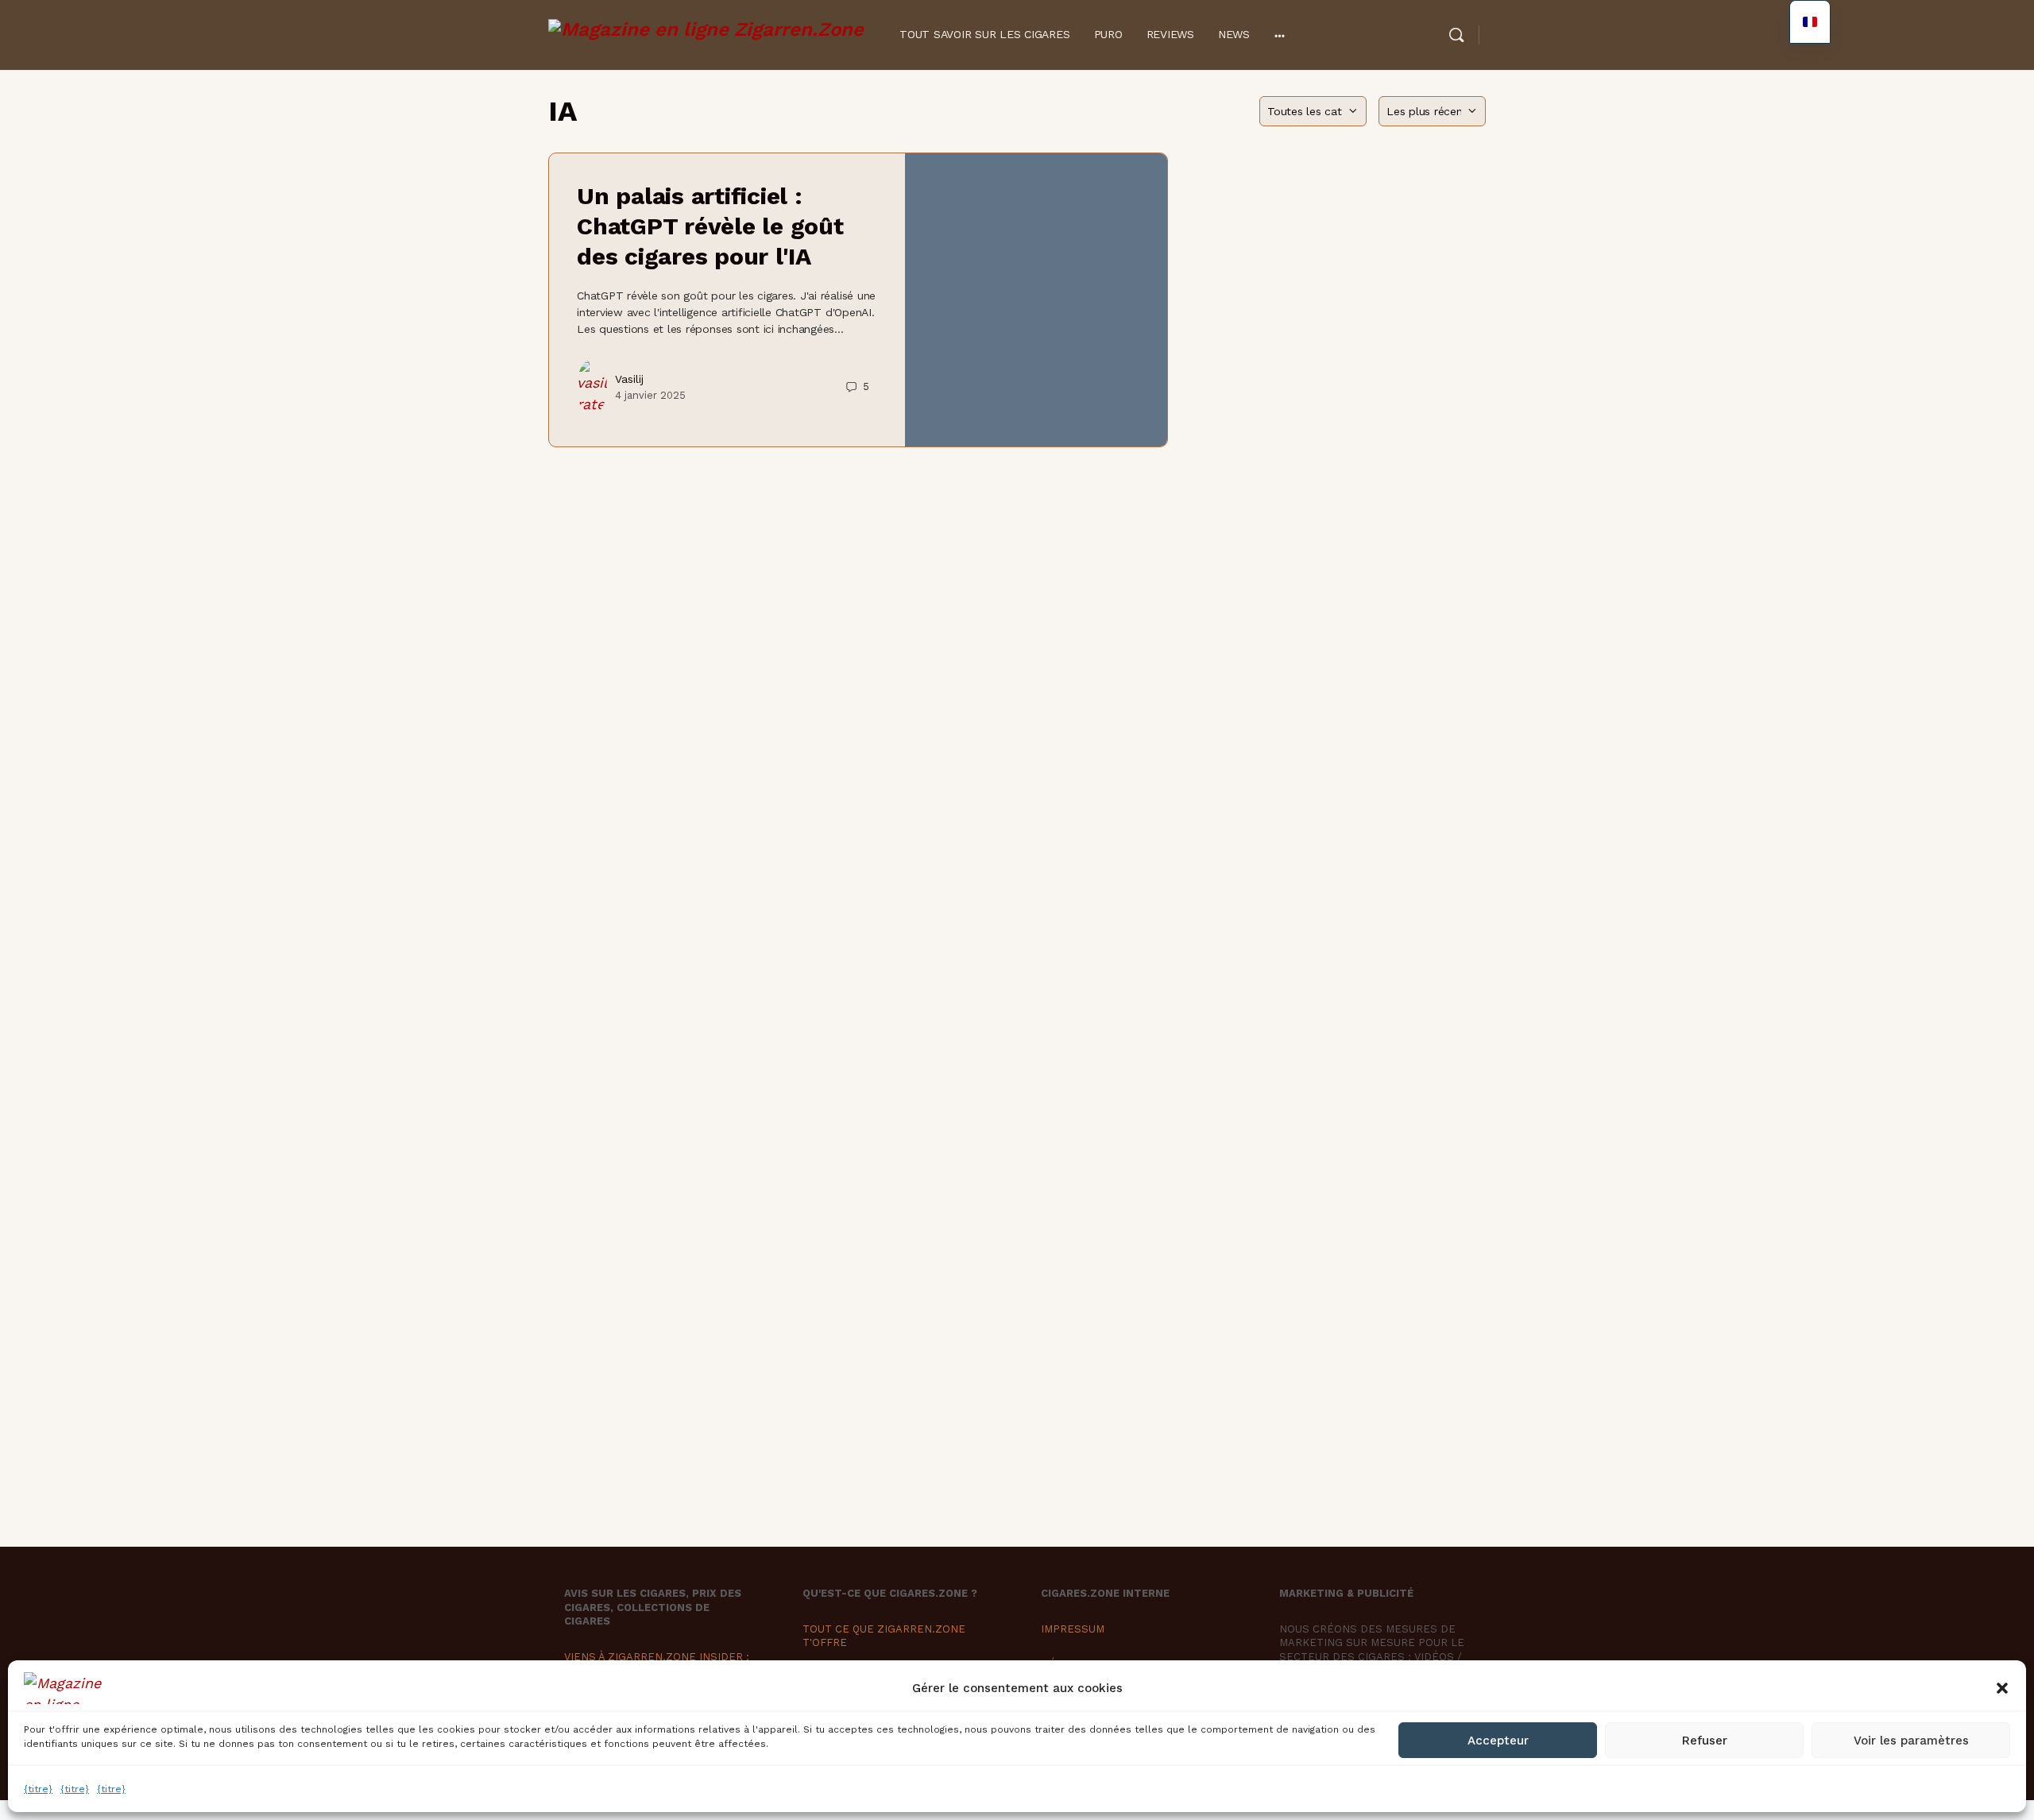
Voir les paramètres (1911, 1741)
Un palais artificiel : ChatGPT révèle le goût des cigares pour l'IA (710, 226)
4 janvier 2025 (650, 395)
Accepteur (1498, 1741)
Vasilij (629, 379)
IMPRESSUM (1073, 1629)
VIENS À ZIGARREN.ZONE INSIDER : (657, 1657)
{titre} (38, 1789)
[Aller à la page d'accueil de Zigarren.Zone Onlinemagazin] (706, 33)
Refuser (1705, 1741)
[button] (2002, 1688)
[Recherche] (1456, 35)
